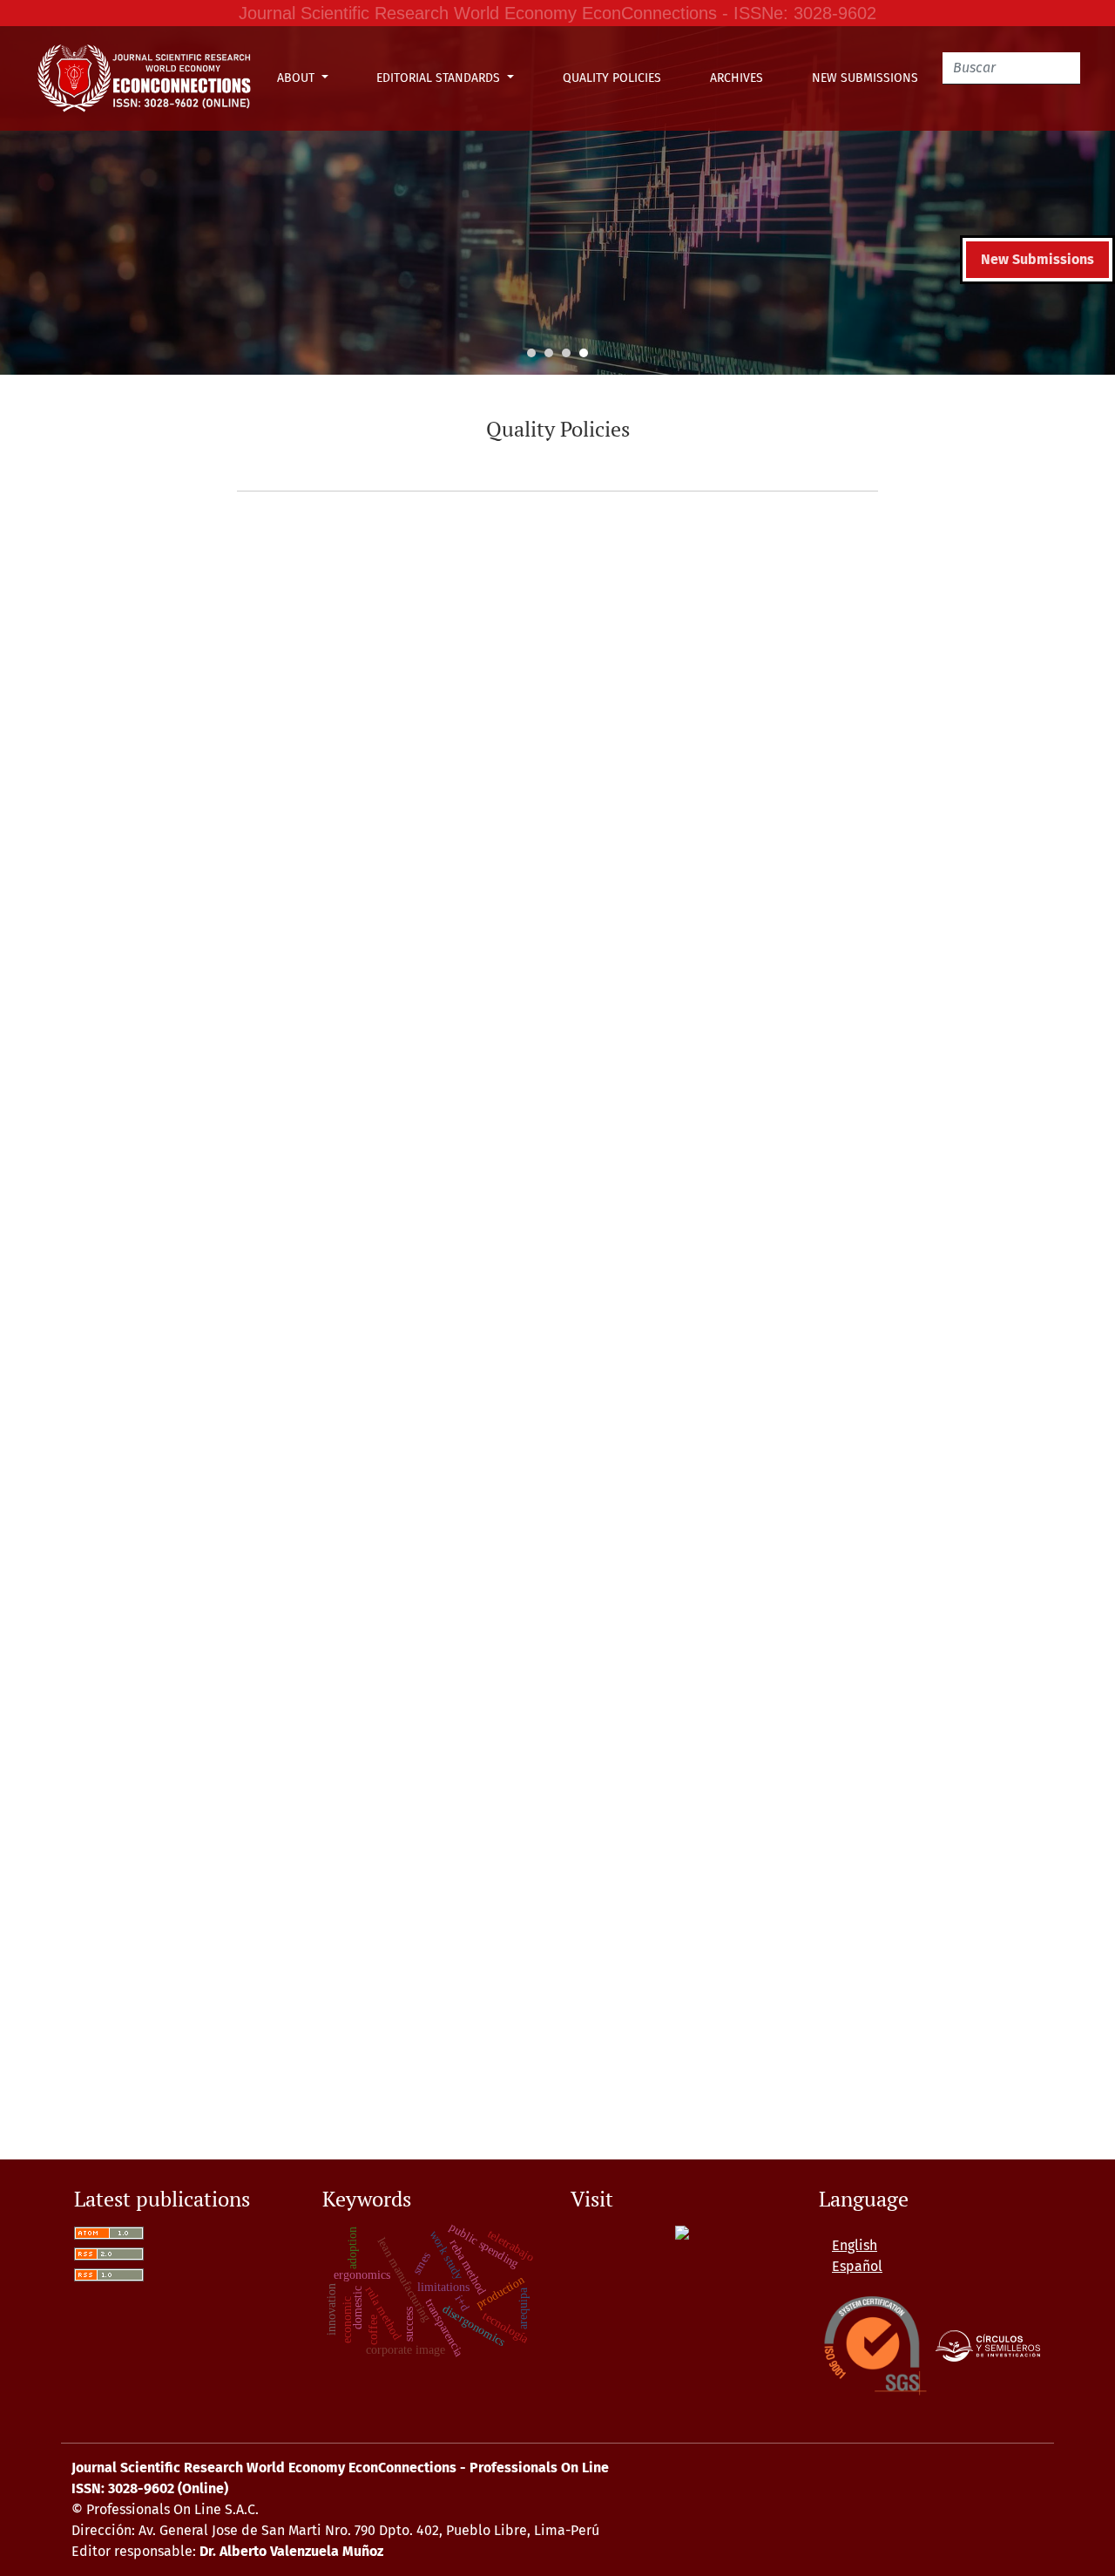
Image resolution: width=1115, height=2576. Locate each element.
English (855, 2245)
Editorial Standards (440, 78)
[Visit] (682, 2232)
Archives (737, 78)
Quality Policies (612, 78)
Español (857, 2266)
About (297, 78)
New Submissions (865, 78)
